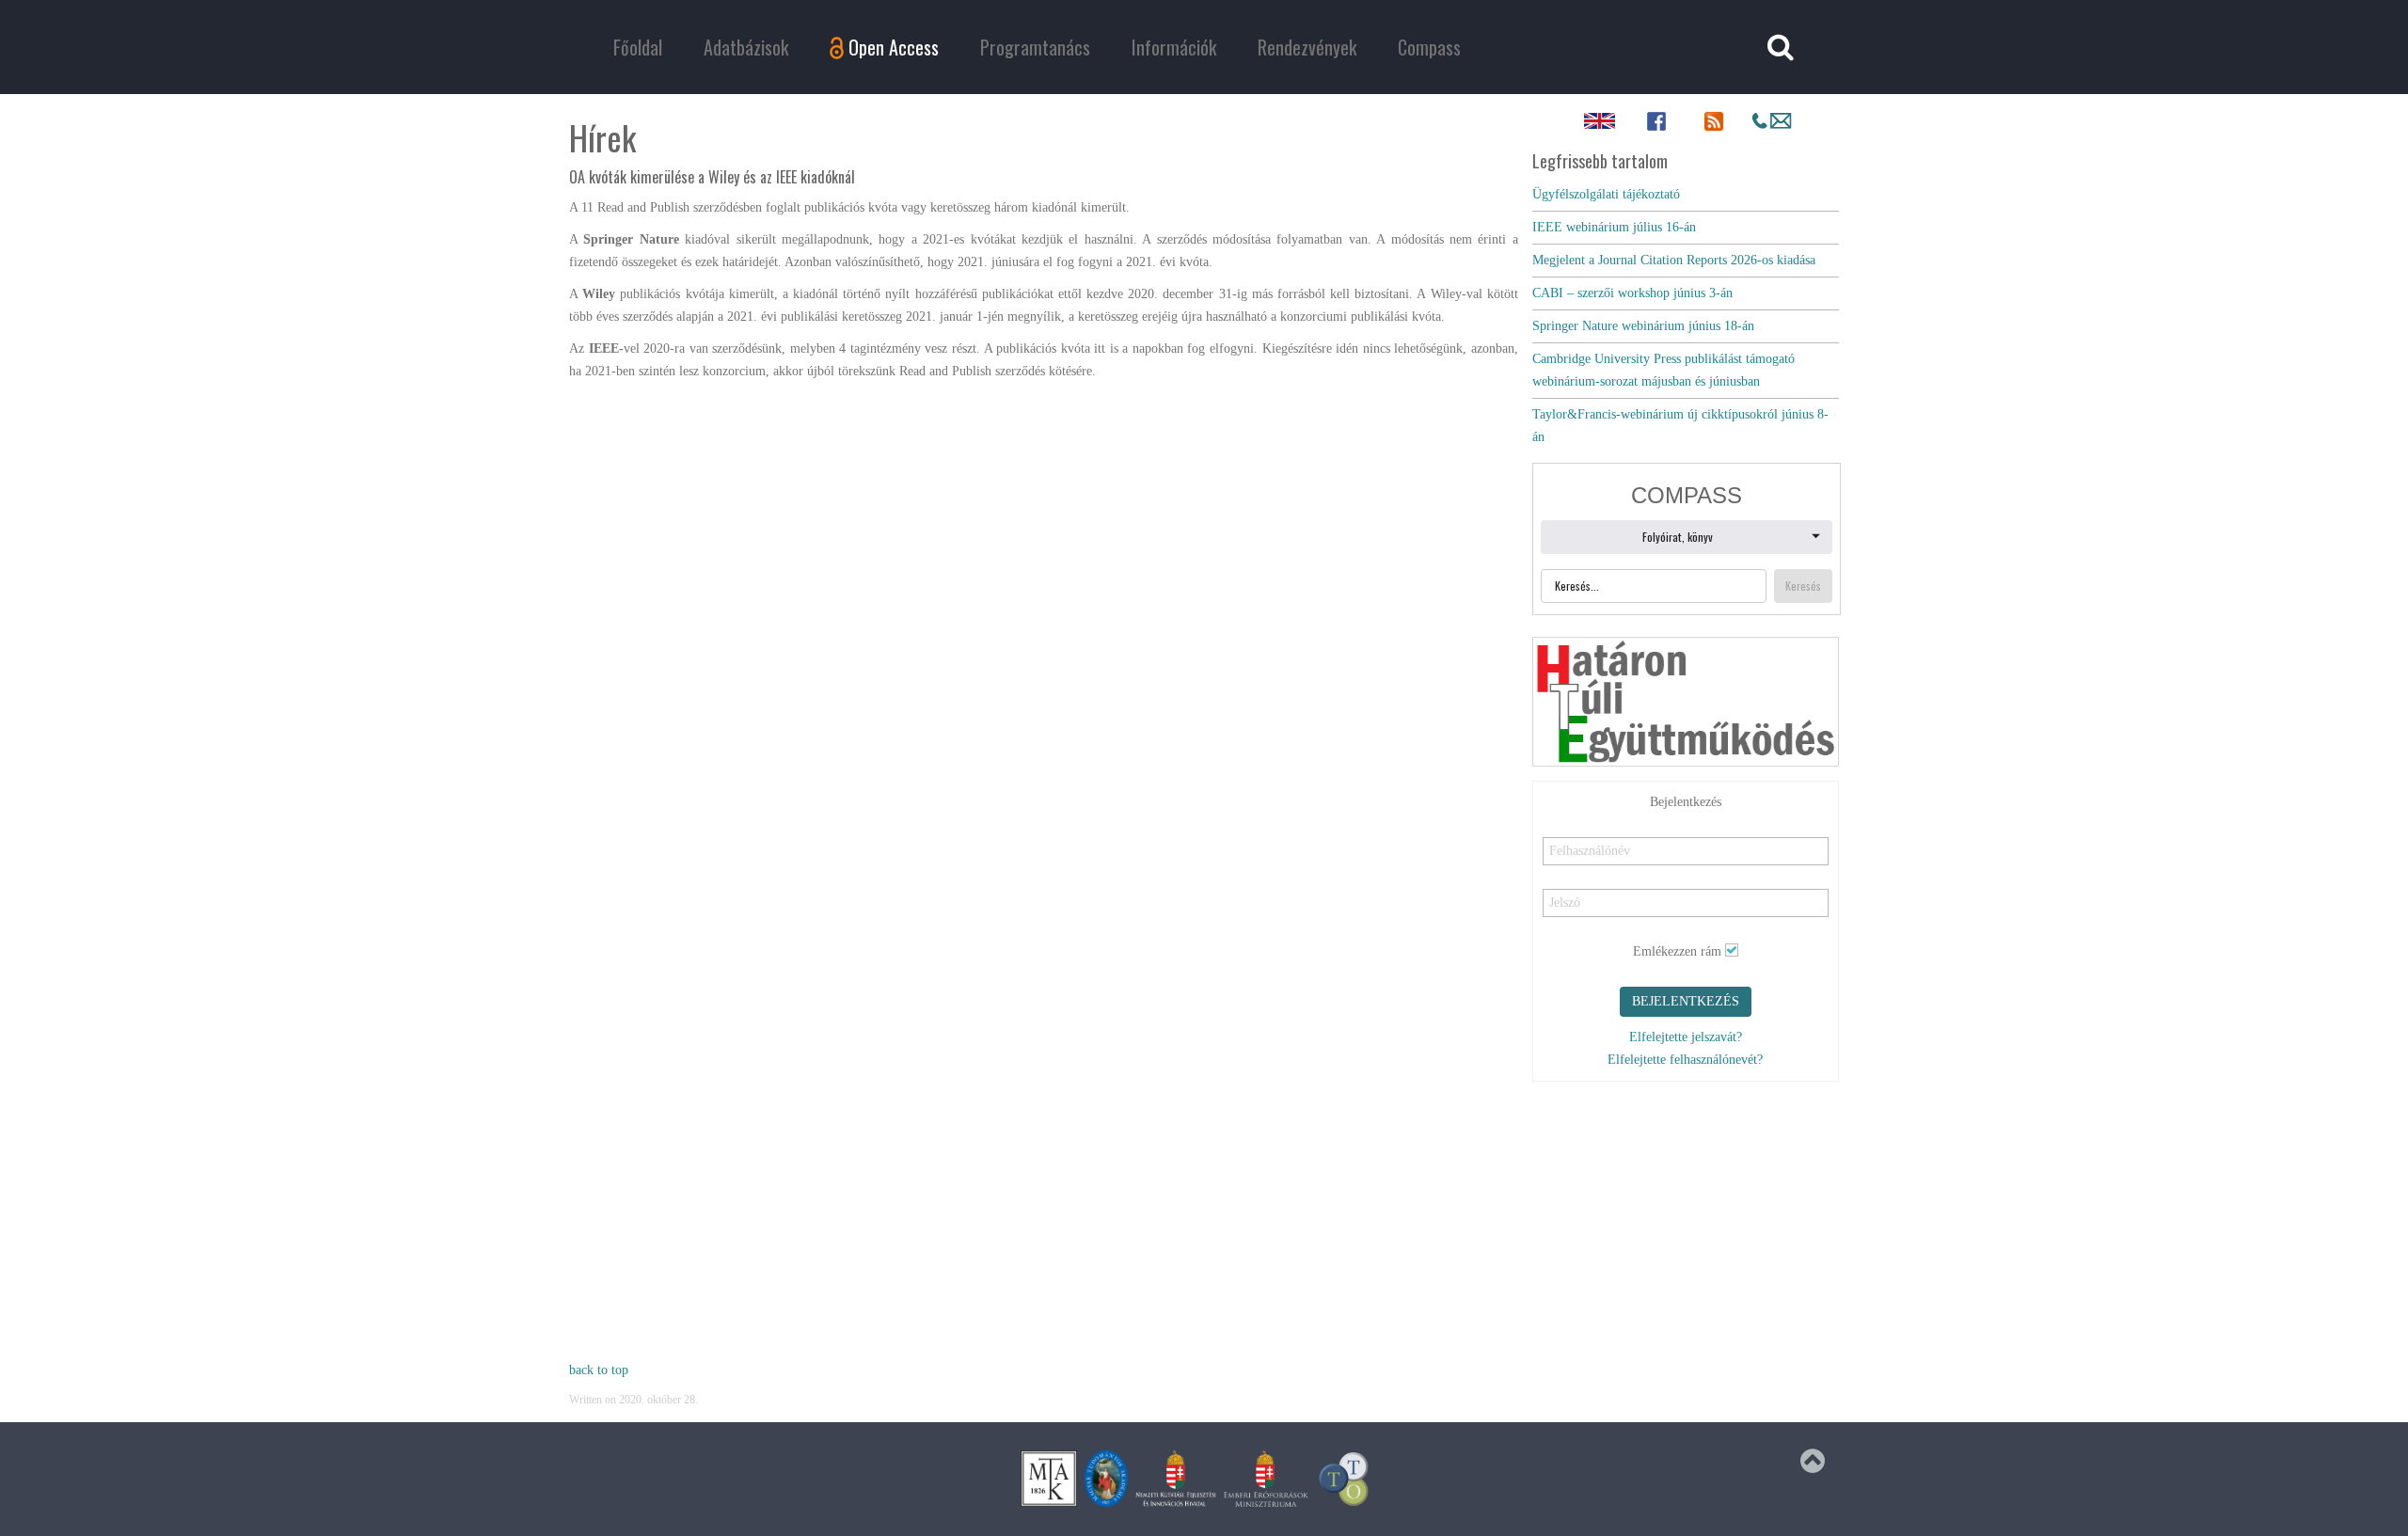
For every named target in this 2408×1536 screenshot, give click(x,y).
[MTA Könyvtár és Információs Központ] (1049, 1478)
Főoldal (638, 47)
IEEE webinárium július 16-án (1614, 227)
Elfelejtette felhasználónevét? (1685, 1060)
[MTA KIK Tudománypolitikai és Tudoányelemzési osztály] (1344, 1478)
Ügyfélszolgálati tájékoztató (1606, 194)
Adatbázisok (746, 47)
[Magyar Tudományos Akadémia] (1106, 1478)
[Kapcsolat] (1772, 121)
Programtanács (1035, 47)
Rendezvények (1307, 47)
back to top (599, 1370)
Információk (1174, 47)
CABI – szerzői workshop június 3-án (1632, 293)
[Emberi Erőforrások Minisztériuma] (1266, 1478)
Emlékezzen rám (1677, 951)
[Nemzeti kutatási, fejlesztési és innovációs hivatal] (1176, 1478)
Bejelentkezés (1686, 1001)
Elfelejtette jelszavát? (1686, 1037)
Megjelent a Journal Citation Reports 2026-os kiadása (1674, 260)
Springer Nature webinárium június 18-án (1643, 326)
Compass (1429, 47)
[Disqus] (1044, 627)
